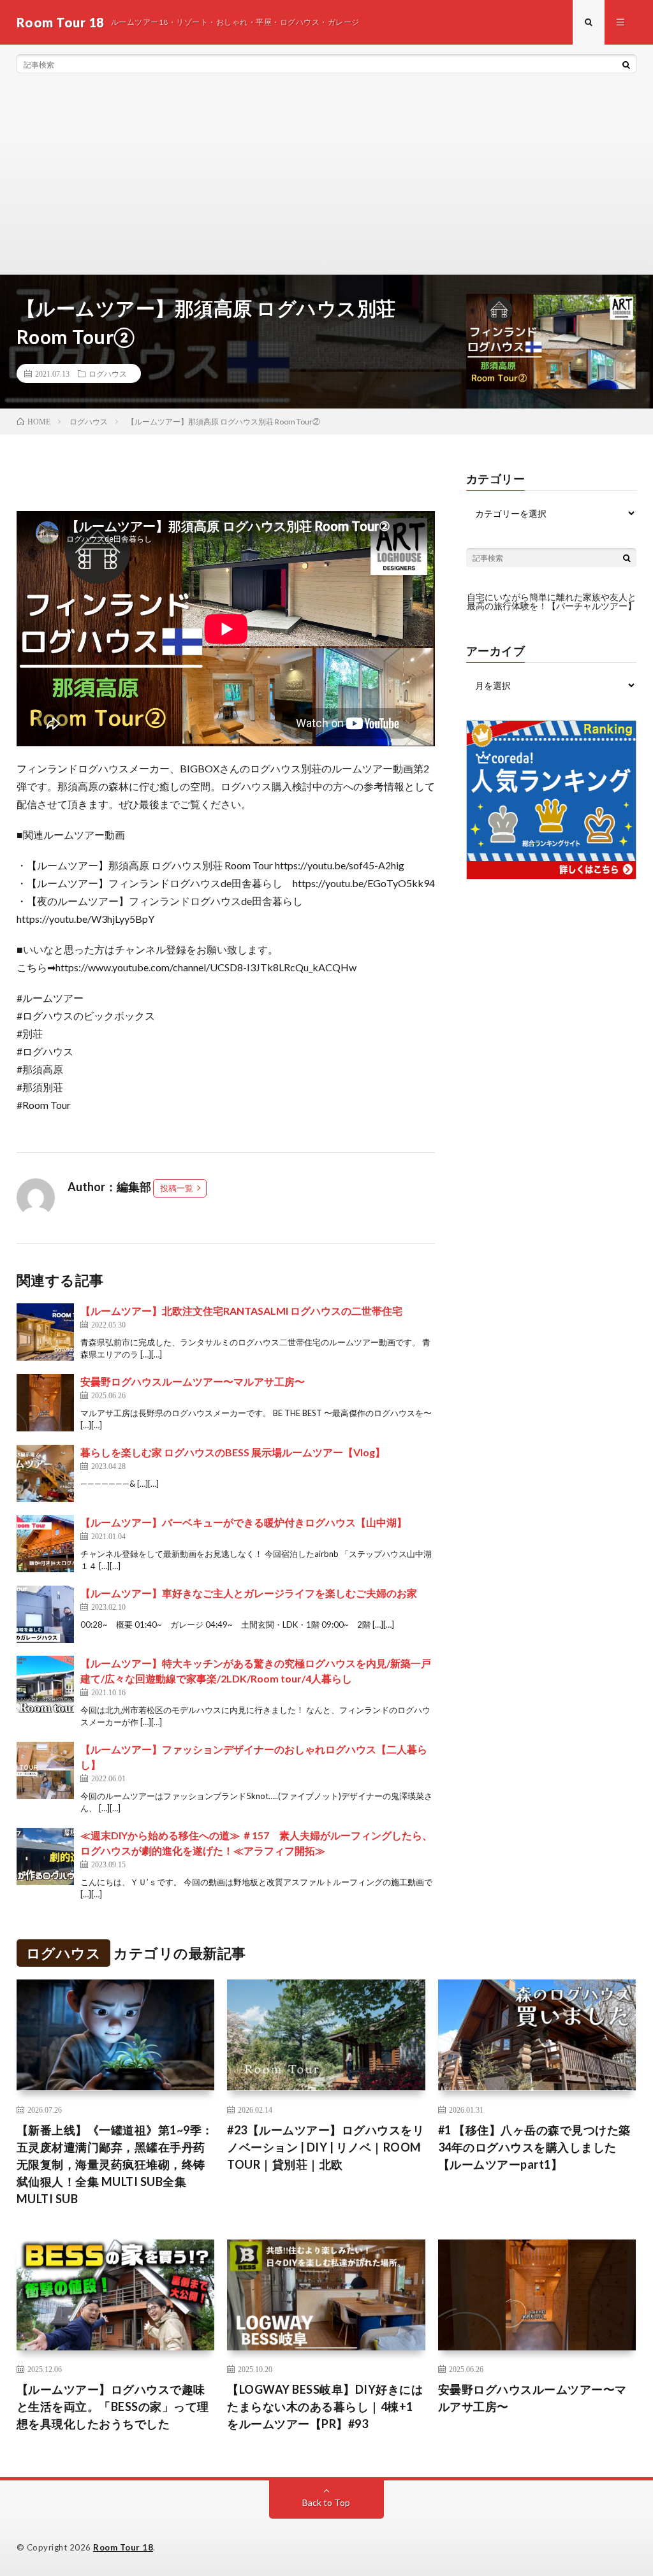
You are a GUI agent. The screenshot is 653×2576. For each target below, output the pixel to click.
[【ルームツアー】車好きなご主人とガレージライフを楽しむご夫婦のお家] (45, 1614)
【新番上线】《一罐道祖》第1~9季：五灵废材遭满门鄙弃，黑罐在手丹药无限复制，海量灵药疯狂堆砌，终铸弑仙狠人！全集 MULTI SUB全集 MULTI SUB (115, 2164)
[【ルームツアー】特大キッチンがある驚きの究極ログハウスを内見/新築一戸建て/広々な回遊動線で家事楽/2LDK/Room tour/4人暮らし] (45, 1684)
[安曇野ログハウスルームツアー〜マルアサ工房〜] (45, 1403)
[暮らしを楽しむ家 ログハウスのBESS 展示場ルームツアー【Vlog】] (45, 1473)
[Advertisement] (327, 178)
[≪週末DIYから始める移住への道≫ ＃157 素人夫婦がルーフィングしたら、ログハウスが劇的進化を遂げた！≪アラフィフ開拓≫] (45, 1856)
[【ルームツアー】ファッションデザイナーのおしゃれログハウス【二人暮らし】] (45, 1770)
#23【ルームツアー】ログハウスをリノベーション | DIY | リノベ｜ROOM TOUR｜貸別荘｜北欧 (326, 2147)
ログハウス (108, 373)
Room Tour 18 (123, 2547)
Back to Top (326, 2502)
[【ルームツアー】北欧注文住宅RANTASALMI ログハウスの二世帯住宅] (45, 1332)
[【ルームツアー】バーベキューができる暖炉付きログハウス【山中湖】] (45, 1544)
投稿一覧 (177, 1188)
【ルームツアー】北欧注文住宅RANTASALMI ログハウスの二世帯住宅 (241, 1311)
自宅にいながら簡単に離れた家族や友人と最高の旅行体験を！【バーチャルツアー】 (552, 601)
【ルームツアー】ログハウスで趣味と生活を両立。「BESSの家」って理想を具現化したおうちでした (113, 2406)
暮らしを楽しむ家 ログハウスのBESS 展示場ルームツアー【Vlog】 (233, 1452)
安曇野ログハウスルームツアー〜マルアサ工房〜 (193, 1381)
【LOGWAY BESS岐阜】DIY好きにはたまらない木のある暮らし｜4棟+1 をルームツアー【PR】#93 (325, 2406)
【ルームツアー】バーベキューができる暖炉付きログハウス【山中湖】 (244, 1522)
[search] (626, 64)
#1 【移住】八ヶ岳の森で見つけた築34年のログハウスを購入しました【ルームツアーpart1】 (534, 2147)
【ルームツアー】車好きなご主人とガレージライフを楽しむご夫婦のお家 (249, 1593)
